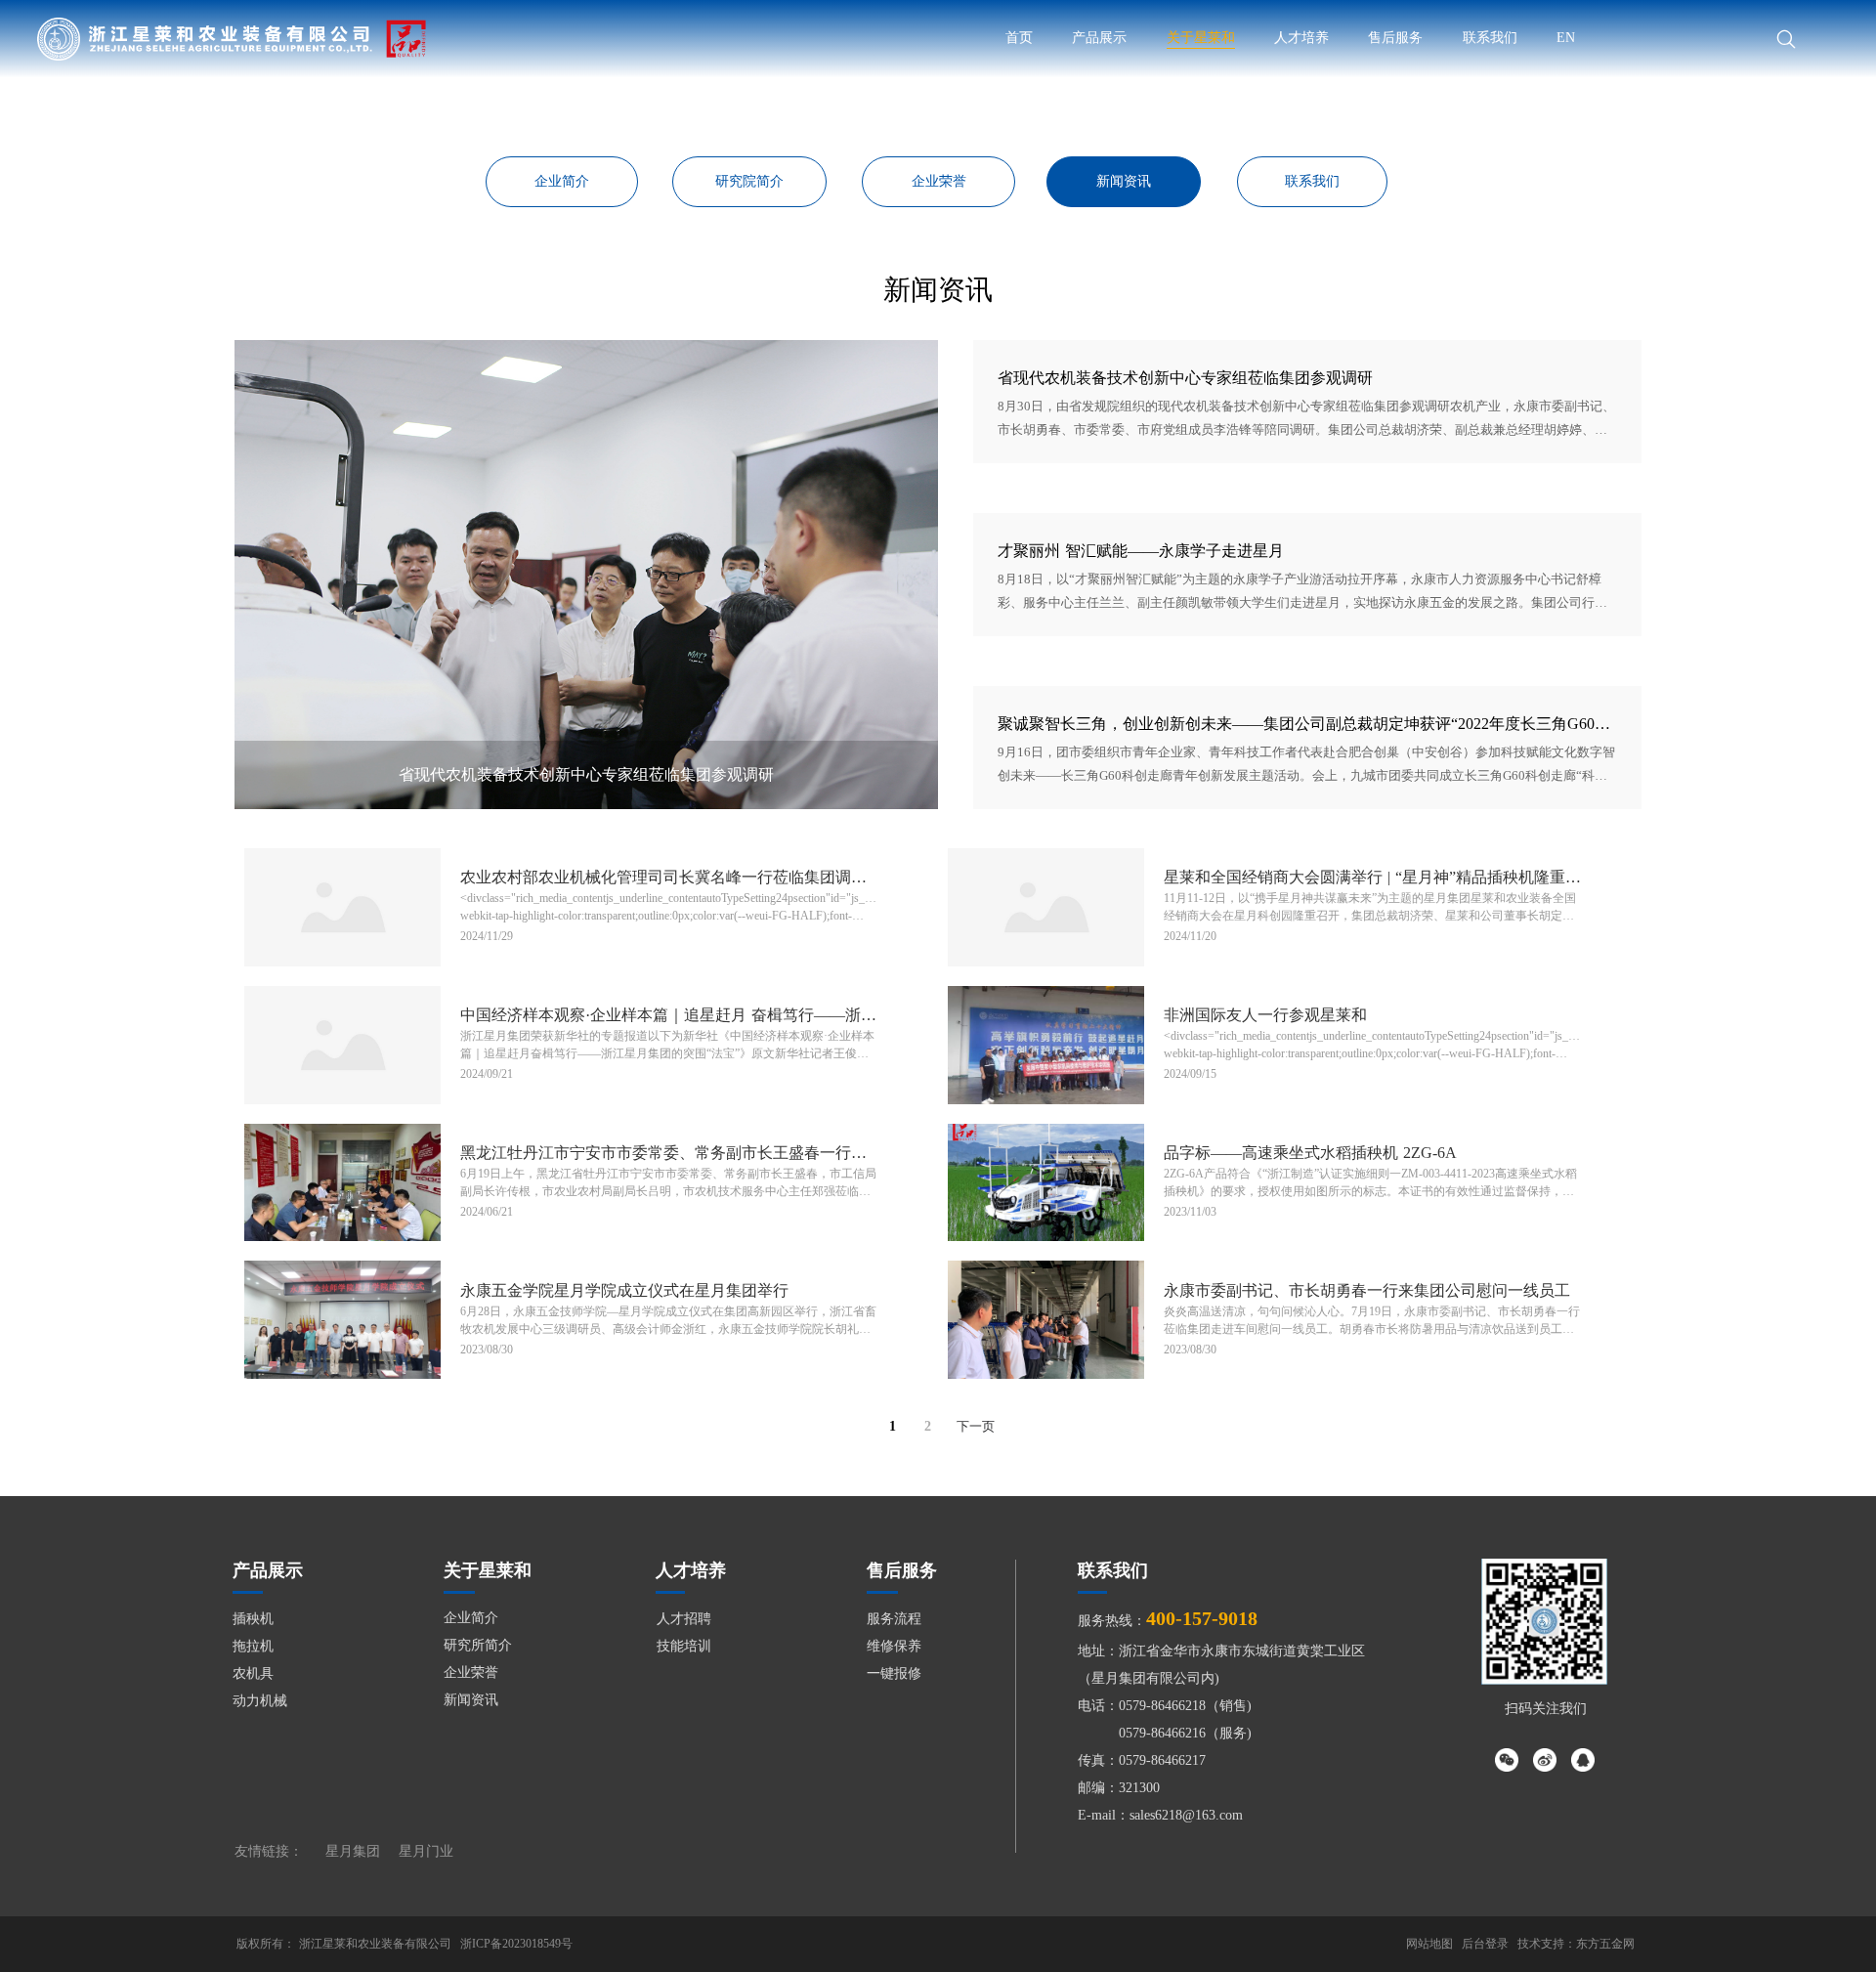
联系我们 (1490, 38)
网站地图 (1429, 1944)
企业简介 (471, 1618)
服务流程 (894, 1619)
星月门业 (426, 1851)
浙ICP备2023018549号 (516, 1944)
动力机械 (260, 1701)
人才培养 (1301, 38)
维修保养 (894, 1646)
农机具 (253, 1673)
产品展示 (1099, 38)
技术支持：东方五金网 (1576, 1944)
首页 (1019, 38)
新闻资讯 (471, 1700)
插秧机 (253, 1619)
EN (1566, 38)
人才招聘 (684, 1619)
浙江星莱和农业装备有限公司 (375, 1944)
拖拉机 (253, 1646)
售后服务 (1395, 38)
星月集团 (353, 1851)
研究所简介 (478, 1645)
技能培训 (684, 1646)
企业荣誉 (471, 1672)
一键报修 (894, 1673)
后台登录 (1485, 1944)
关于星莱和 (1201, 38)
